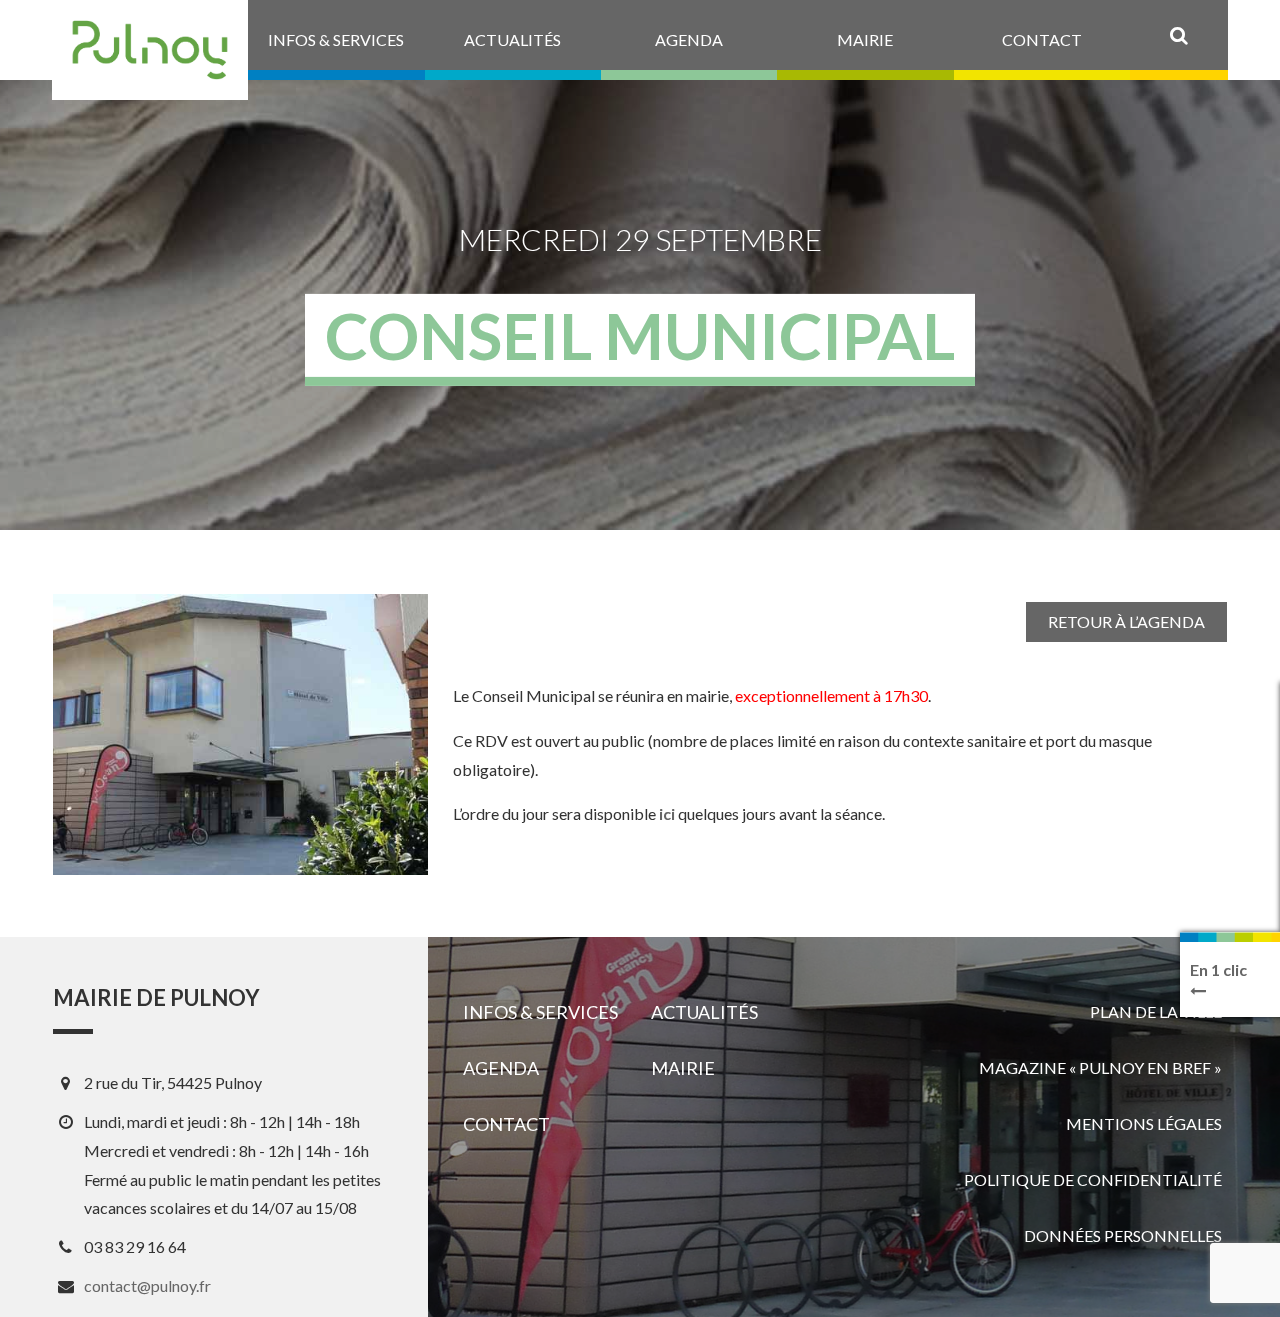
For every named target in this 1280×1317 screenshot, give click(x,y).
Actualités (704, 1012)
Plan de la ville (1156, 1011)
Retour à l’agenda (1126, 621)
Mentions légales (1144, 1123)
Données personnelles (1123, 1235)
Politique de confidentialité (1093, 1179)
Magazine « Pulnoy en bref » (1100, 1067)
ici (667, 813)
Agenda (501, 1068)
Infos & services (540, 1012)
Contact (506, 1124)
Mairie (683, 1068)
